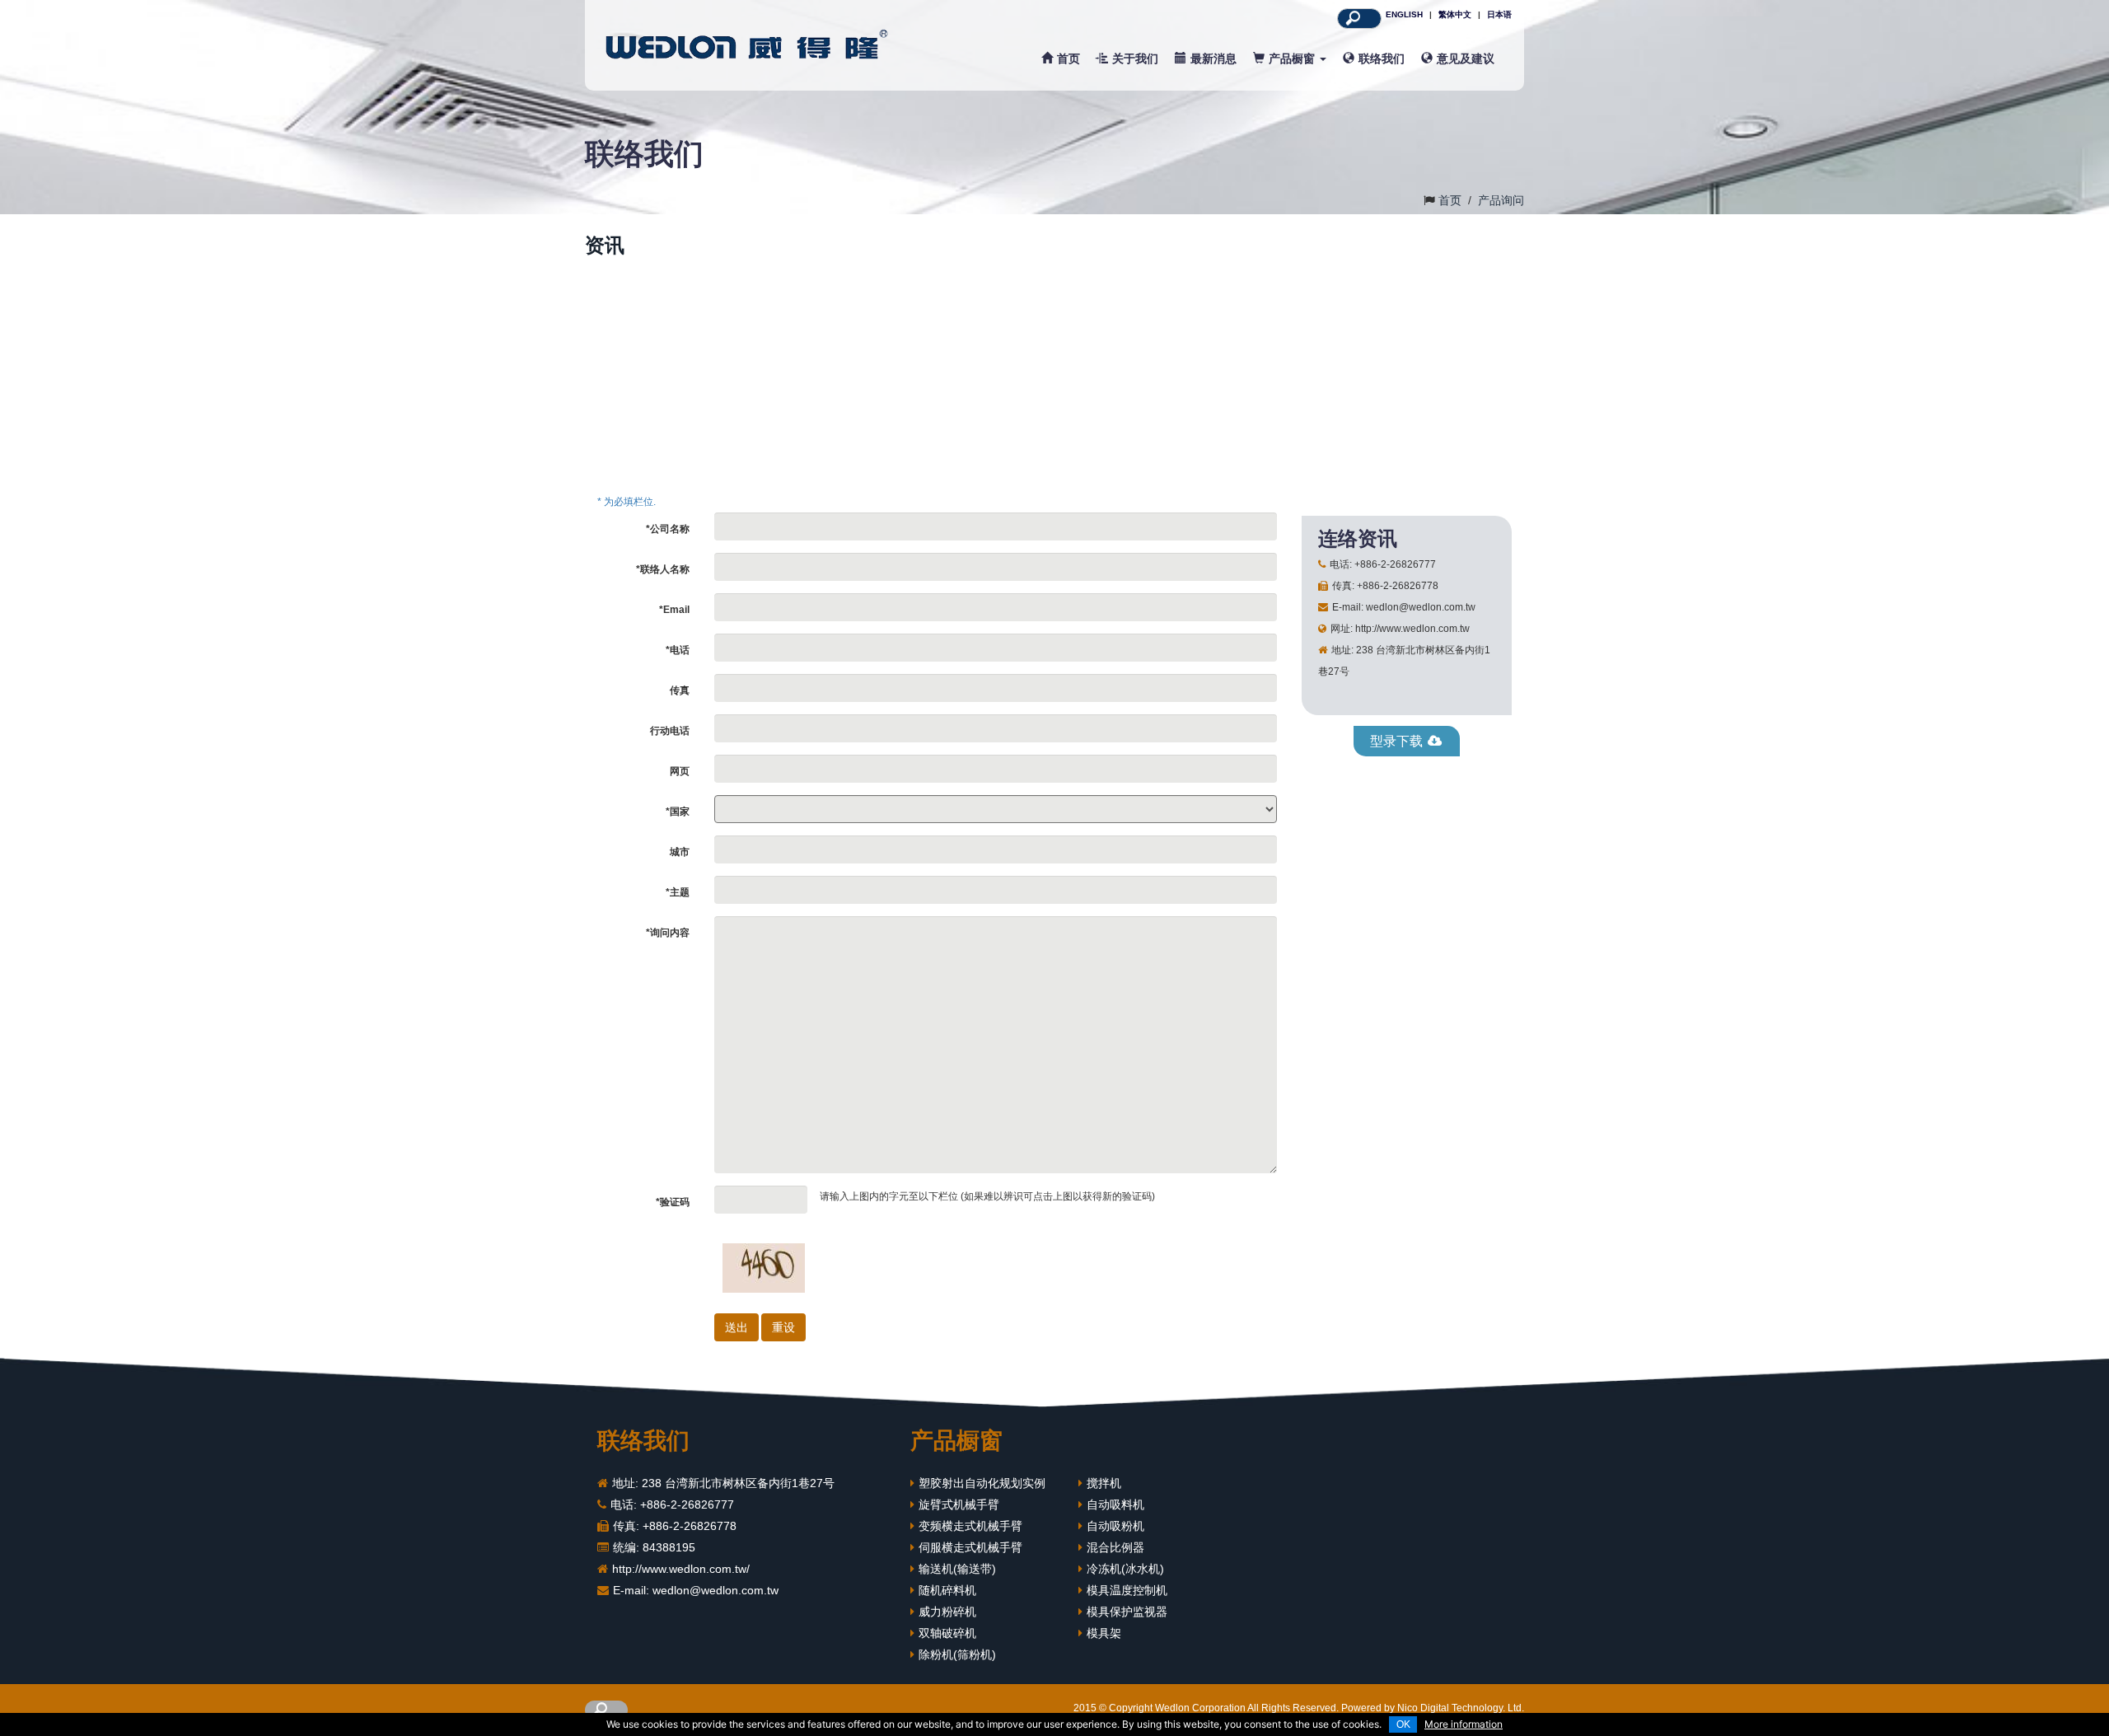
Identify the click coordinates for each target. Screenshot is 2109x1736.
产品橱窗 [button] (1293, 58)
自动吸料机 (1115, 1504)
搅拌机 (1104, 1483)
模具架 (1104, 1633)
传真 (680, 690)
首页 (1069, 58)
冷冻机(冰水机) (1125, 1569)
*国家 (678, 812)
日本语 (1499, 14)
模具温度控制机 (1127, 1590)
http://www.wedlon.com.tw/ (681, 1569)
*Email (674, 610)
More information (1464, 1724)
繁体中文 (1455, 14)
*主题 (678, 892)
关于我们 (1135, 58)
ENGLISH (1404, 14)
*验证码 (673, 1202)
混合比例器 (1115, 1547)
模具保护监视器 (1127, 1612)
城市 (680, 852)
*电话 (678, 650)
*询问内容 (668, 933)
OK (1403, 1724)
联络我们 (1382, 58)
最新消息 (1213, 58)
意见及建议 (1466, 58)
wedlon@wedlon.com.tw (715, 1590)
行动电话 (670, 731)
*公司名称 (668, 529)
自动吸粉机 (1115, 1526)
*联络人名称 (663, 569)
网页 (680, 771)
